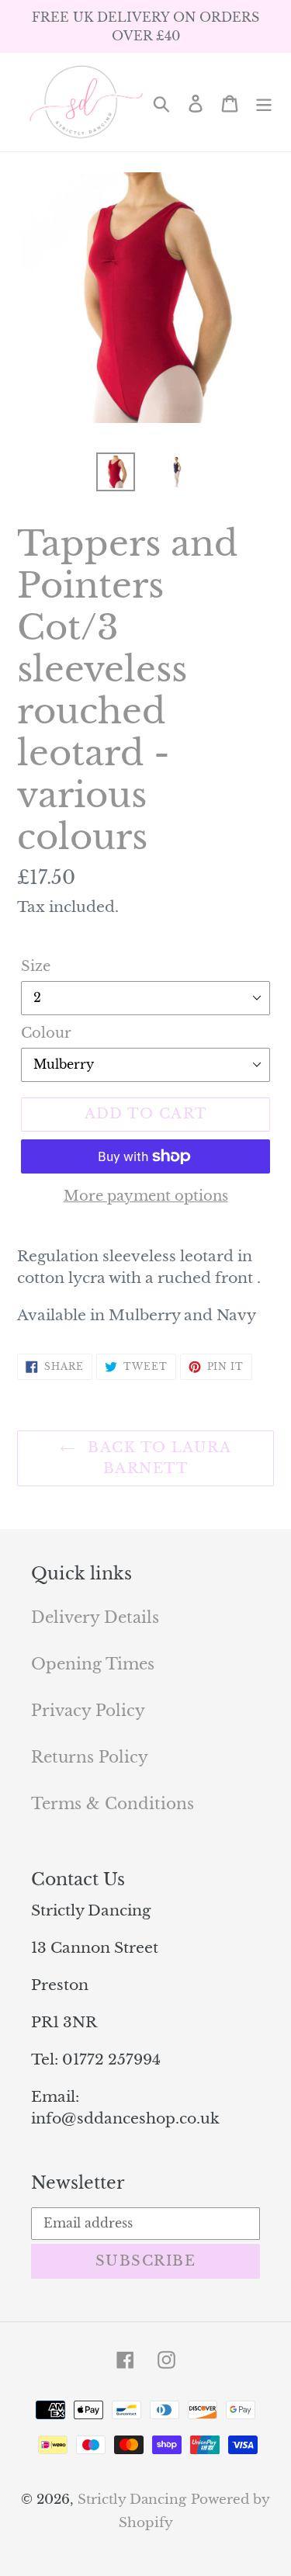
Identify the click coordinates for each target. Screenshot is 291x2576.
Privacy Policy (88, 1711)
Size (36, 966)
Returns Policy (90, 1757)
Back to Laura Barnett (157, 1458)
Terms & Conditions (113, 1804)
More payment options (146, 1196)
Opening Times (93, 1664)
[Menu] (264, 102)
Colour (46, 1033)
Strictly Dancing (132, 2500)
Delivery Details (95, 1617)
